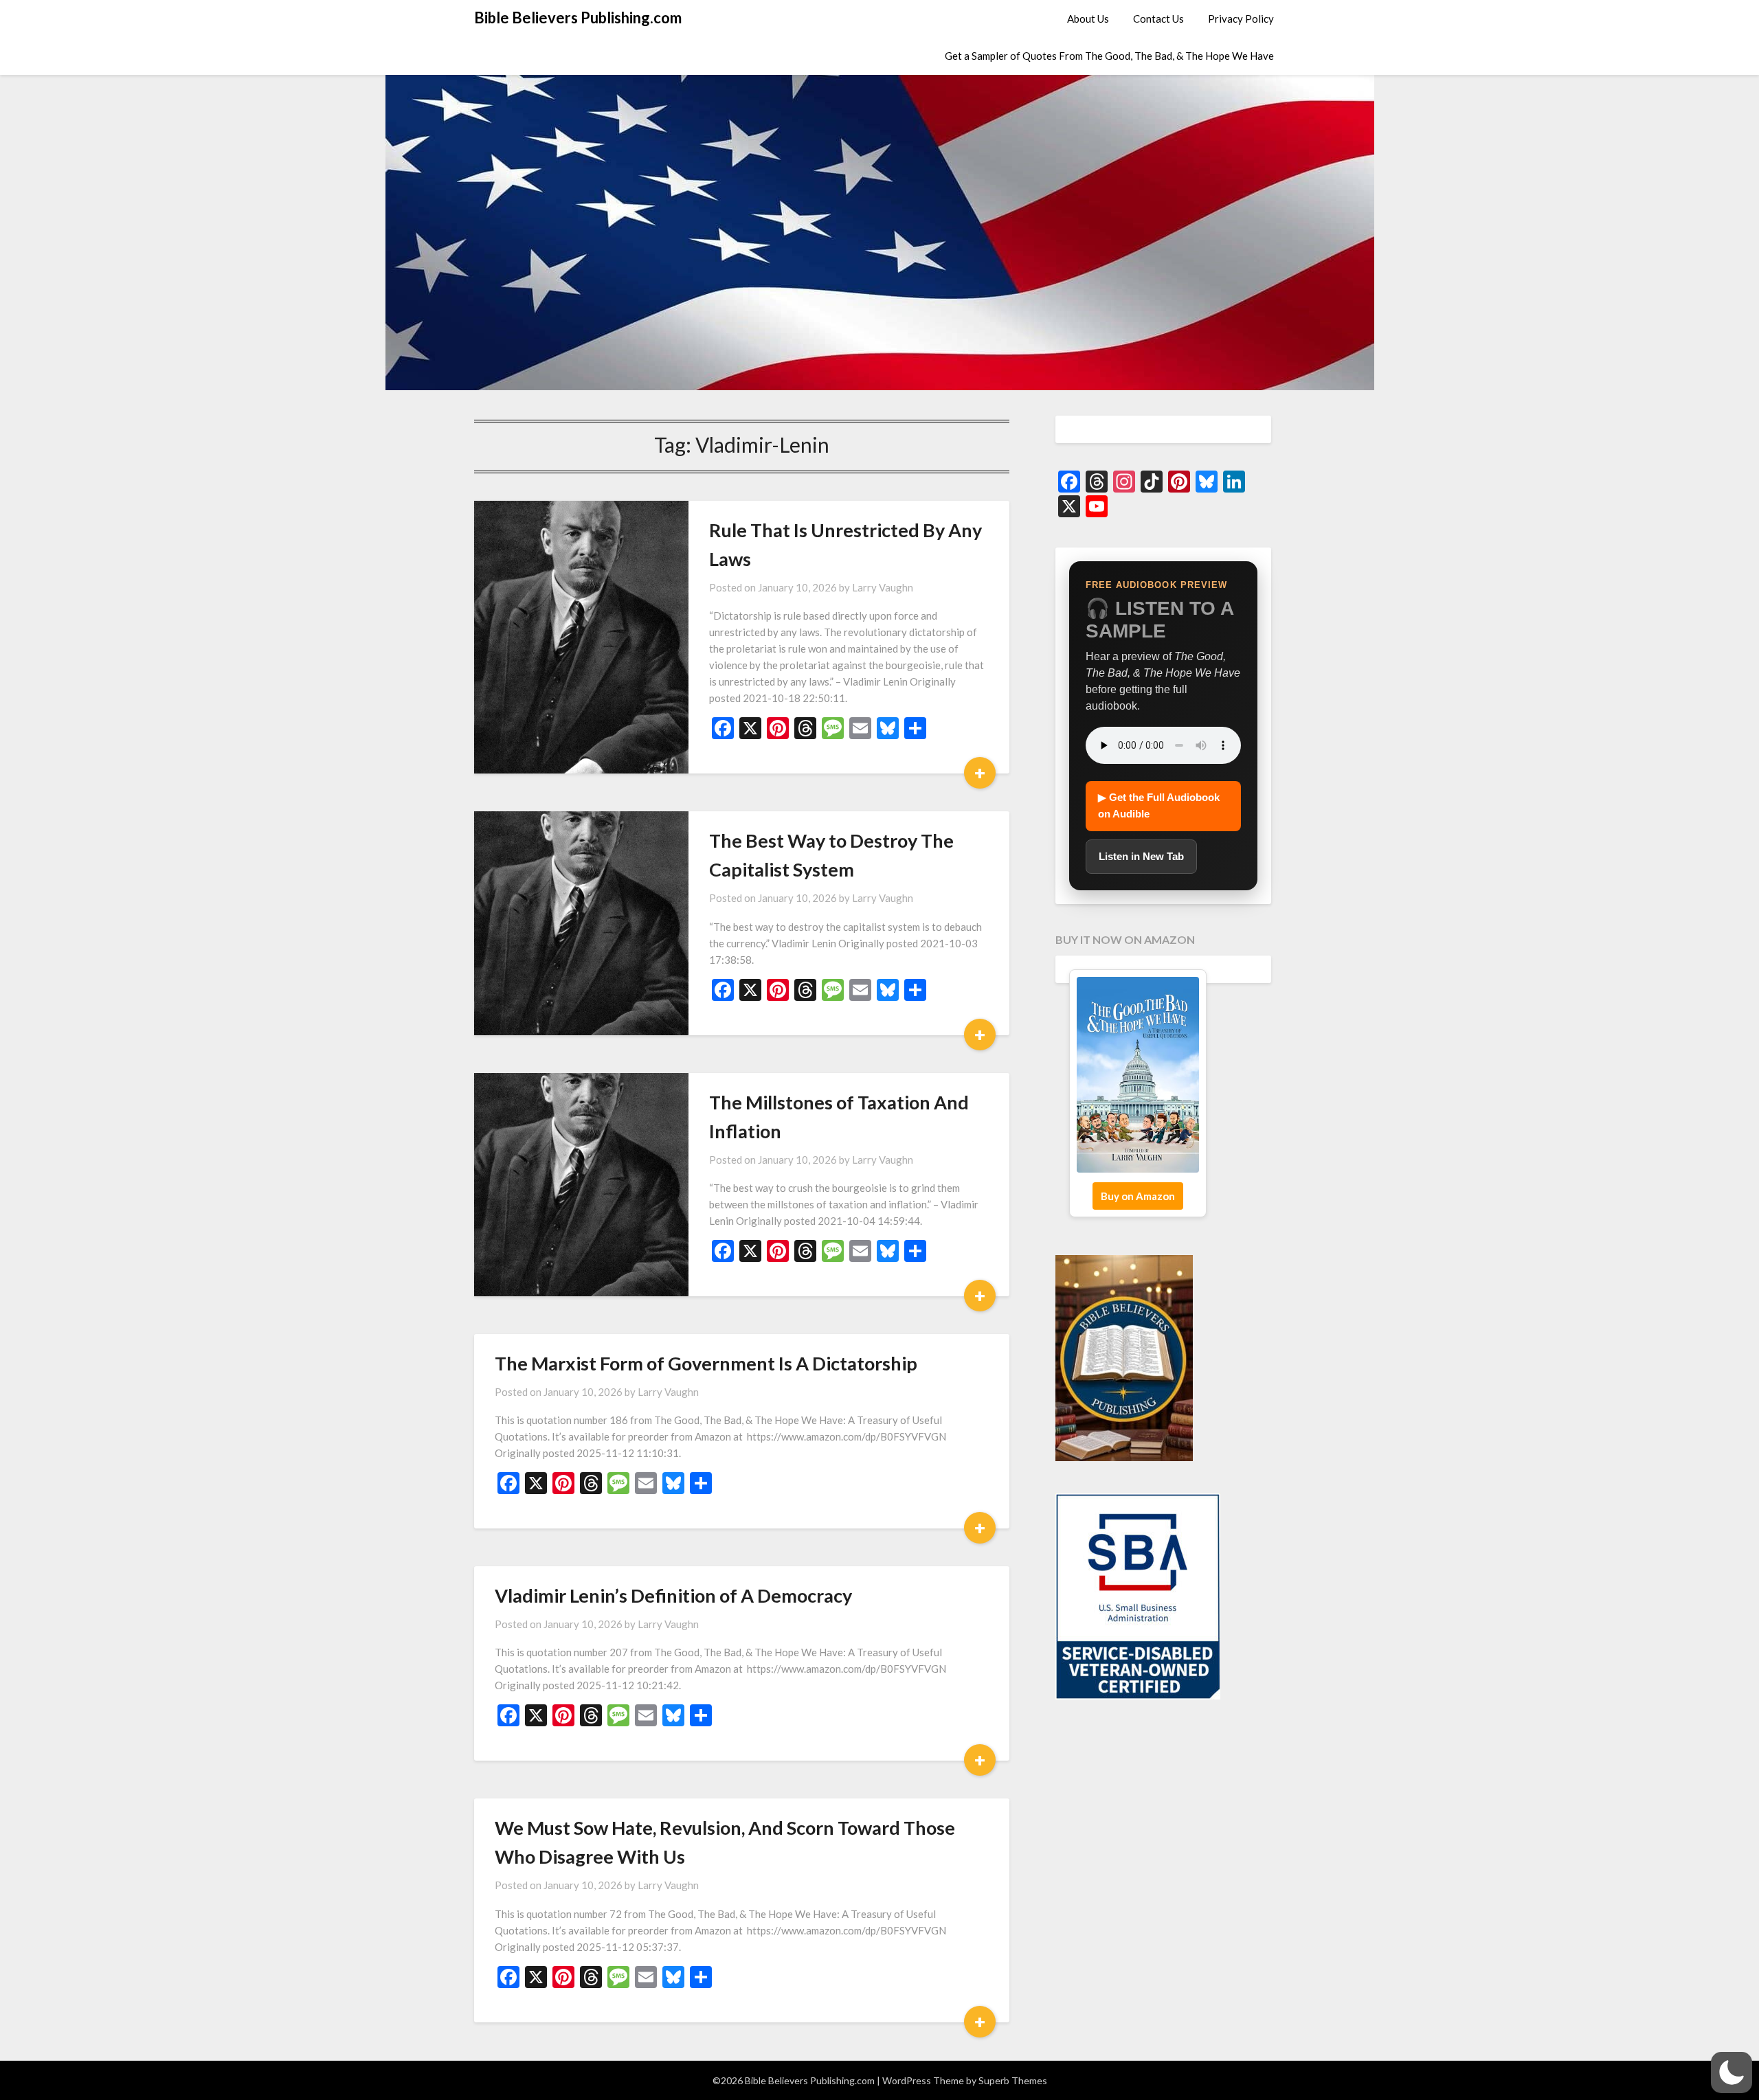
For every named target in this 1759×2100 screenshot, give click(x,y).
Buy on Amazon (1138, 1196)
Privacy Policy (1241, 19)
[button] (1732, 2073)
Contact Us (1158, 19)
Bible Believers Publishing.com (578, 18)
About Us (1088, 19)
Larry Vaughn (883, 587)
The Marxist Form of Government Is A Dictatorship (706, 1363)
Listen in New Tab (1141, 856)
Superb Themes (1013, 2080)
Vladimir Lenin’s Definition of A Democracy (673, 1595)
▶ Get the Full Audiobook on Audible (1159, 805)
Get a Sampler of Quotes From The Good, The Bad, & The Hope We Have (1109, 56)
